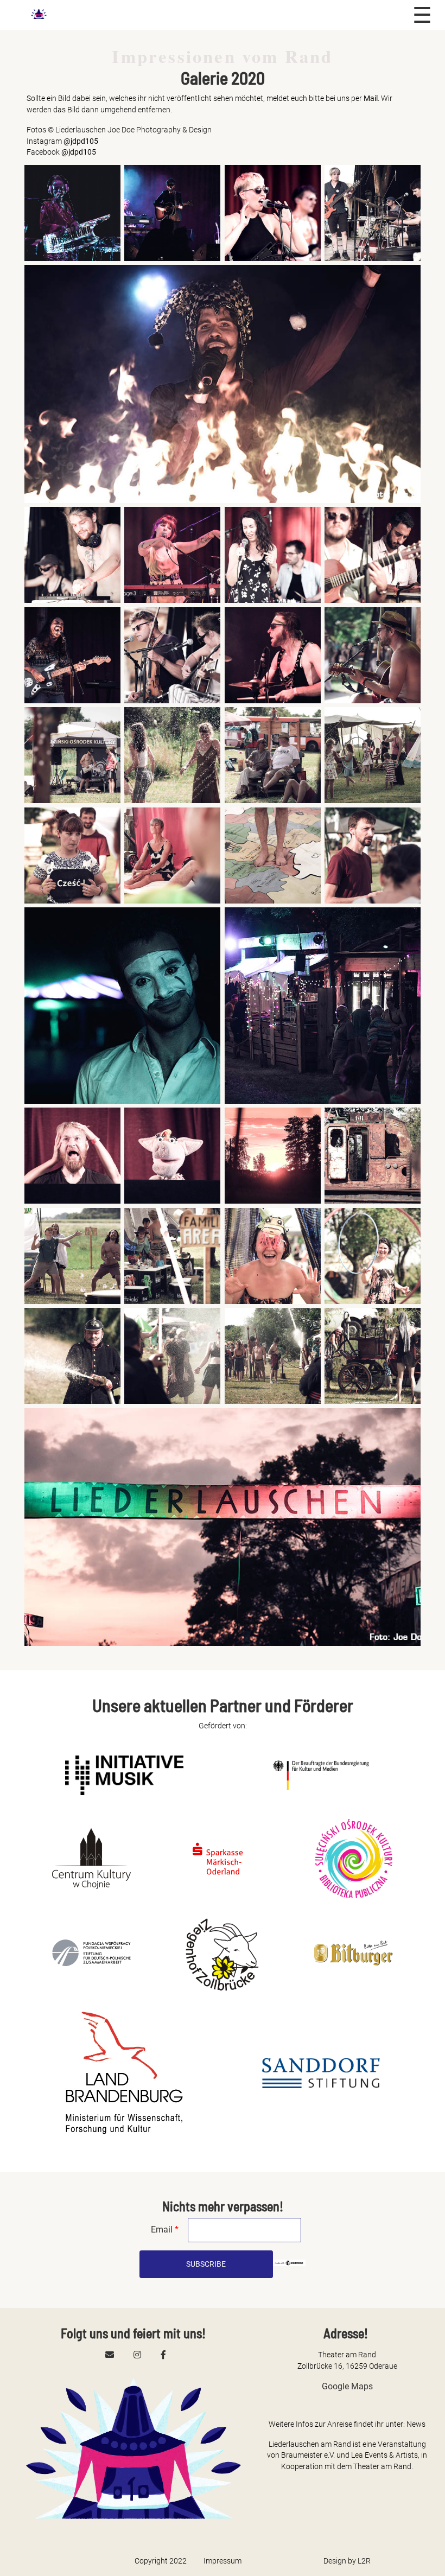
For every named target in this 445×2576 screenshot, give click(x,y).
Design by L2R (347, 2561)
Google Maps (347, 2386)
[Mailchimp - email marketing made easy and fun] (289, 2264)
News (416, 2424)
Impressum (223, 2561)
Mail (371, 98)
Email (165, 2230)
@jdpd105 (81, 141)
